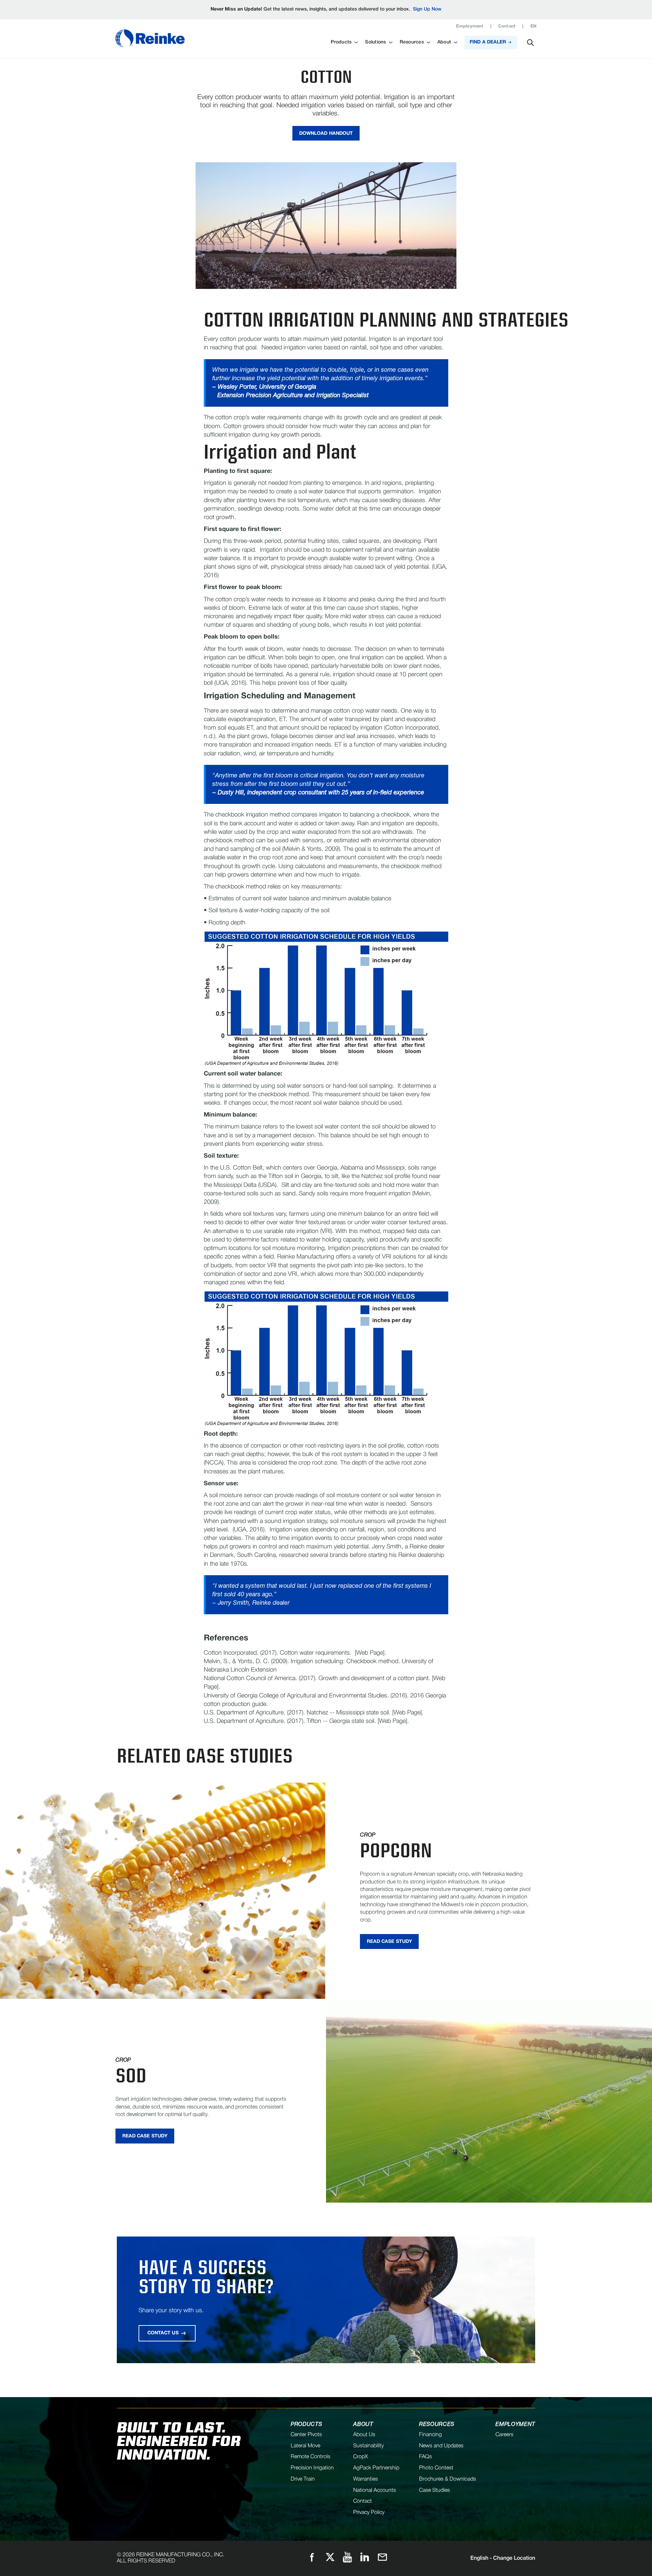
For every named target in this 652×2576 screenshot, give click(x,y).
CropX (360, 2457)
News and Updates (441, 2446)
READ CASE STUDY (389, 1942)
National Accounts (375, 2490)
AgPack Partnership (376, 2468)
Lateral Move (305, 2446)
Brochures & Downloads (448, 2479)
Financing (430, 2435)
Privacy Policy (369, 2513)
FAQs (425, 2457)
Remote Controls (311, 2457)
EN (533, 26)
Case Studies (434, 2490)
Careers (504, 2435)
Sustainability (368, 2446)
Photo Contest (436, 2468)
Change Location (503, 2558)
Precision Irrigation (312, 2468)
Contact (507, 26)
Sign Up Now (427, 9)
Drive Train (303, 2479)
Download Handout (326, 134)
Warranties (366, 2479)
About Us (364, 2435)
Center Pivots (306, 2435)
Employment (470, 26)
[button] (345, 42)
